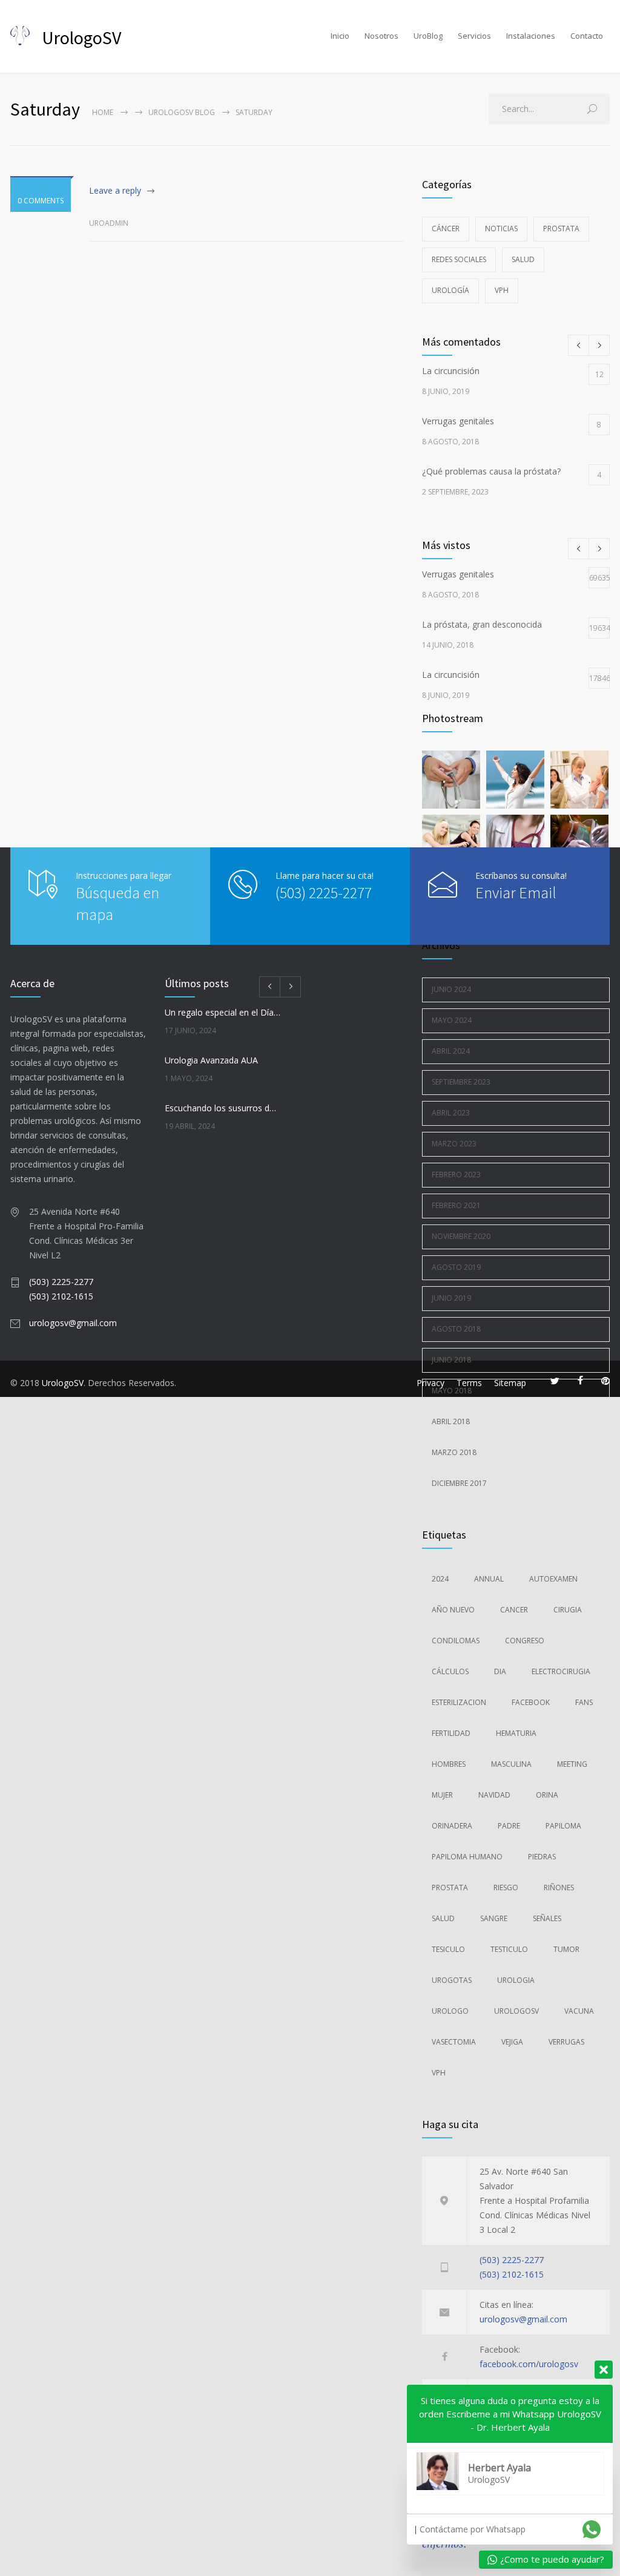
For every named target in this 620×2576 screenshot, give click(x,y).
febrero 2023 (456, 1175)
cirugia (568, 1610)
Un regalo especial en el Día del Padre (223, 1012)
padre (509, 1826)
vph (439, 2073)
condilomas (456, 1641)
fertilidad (451, 1733)
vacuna (579, 2011)
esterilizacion (459, 1702)
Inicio (340, 36)
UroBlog (428, 36)
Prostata (561, 228)
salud (443, 1918)
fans (584, 1702)
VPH (502, 290)
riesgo (506, 1888)
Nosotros (381, 36)
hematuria (516, 1733)
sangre (494, 1918)
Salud (523, 259)
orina (547, 1795)
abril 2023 (451, 1113)
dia (500, 1671)
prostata (450, 1888)
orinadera (452, 1826)
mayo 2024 (452, 1020)
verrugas (566, 2042)
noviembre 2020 (461, 1236)
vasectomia (454, 2042)
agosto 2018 (456, 1329)
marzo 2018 (454, 1452)
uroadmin (109, 223)
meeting (572, 1764)
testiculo (509, 1949)
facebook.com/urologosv (529, 2364)
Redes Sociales (459, 259)
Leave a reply (115, 190)
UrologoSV (63, 1383)
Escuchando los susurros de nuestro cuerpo (223, 1108)
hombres (449, 1764)
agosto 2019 (456, 1267)
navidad (494, 1795)
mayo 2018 (452, 1391)
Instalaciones (531, 36)
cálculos (450, 1671)
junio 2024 (451, 989)
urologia (516, 1980)
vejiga (512, 2042)
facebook (531, 1702)
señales (547, 1918)
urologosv (516, 2011)
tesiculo (448, 1949)
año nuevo (453, 1610)
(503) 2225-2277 (512, 2260)
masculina (511, 1764)
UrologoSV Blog (182, 112)
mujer (442, 1795)
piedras (542, 1857)
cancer (514, 1610)
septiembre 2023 (461, 1082)
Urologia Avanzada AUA (211, 1060)
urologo (450, 2011)
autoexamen (553, 1579)
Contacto (587, 36)
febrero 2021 (456, 1205)
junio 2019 (451, 1298)
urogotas (452, 1980)
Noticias (501, 228)
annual (489, 1579)
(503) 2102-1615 (512, 2274)
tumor (566, 1949)
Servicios (474, 36)
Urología (450, 290)
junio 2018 (451, 1360)
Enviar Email (516, 892)
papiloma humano (467, 1857)
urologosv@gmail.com (523, 2319)
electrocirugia (561, 1671)
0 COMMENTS (41, 201)
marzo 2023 (454, 1144)
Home (103, 112)
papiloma (563, 1826)
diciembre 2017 (459, 1483)
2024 (440, 1579)
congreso (525, 1641)
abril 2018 (451, 1421)
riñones (559, 1888)
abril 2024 (451, 1051)
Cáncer (446, 228)
